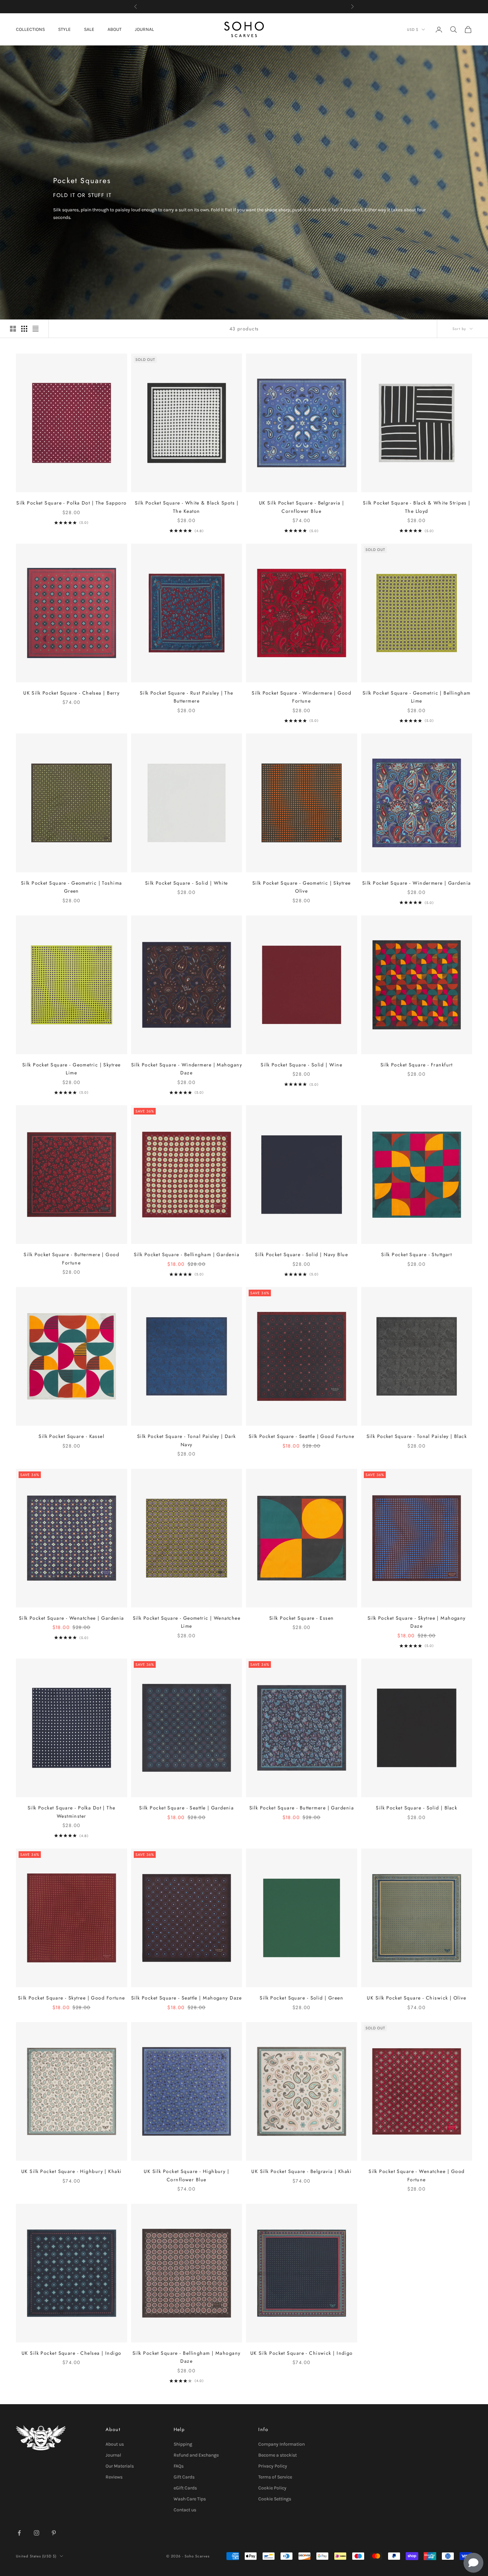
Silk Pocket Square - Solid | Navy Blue (301, 1254)
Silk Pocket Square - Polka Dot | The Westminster (72, 1812)
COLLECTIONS (30, 29)
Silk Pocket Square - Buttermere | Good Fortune (71, 1258)
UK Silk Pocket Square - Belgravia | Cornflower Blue (301, 507)
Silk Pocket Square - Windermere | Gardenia (416, 883)
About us (115, 2444)
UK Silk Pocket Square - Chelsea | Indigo (72, 2353)
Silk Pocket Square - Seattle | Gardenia (186, 1808)
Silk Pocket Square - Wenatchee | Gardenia (72, 1618)
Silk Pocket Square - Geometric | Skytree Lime (72, 1069)
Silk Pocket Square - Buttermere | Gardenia (302, 1808)
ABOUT (115, 29)
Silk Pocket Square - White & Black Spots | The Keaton (187, 507)
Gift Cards (184, 2477)
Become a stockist (278, 2455)
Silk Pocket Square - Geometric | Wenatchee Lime (187, 1622)
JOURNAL (144, 29)
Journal (113, 2455)
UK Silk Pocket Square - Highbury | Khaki (72, 2171)
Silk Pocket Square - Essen (301, 1618)
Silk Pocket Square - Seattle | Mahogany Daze (187, 1998)
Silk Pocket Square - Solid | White (187, 883)
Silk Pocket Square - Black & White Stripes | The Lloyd (416, 507)
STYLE (64, 29)
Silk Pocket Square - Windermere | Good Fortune (301, 697)
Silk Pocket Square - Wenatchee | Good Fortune (416, 2175)
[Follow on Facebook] (19, 2533)
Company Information (282, 2444)
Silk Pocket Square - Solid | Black (416, 1808)
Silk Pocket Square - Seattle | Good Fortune (302, 1436)
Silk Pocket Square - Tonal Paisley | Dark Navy (187, 1440)
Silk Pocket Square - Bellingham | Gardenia (187, 1254)
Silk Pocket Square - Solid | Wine (301, 1065)
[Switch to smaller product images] (24, 329)
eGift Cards (185, 2488)
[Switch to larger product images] (13, 329)
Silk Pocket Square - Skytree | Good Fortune (72, 1998)
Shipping (183, 2444)
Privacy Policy (273, 2466)
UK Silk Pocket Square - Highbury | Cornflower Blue (186, 2175)
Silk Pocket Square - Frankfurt (417, 1065)
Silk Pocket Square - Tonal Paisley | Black (417, 1436)
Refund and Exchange (196, 2455)
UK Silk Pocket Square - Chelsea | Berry (71, 693)
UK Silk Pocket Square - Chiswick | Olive (416, 1998)
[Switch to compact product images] (36, 329)
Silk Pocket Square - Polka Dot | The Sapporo (71, 503)
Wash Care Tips (190, 2499)
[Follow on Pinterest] (54, 2533)
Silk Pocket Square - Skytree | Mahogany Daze (417, 1622)
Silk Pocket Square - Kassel (71, 1436)
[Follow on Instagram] (37, 2533)
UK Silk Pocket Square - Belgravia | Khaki (301, 2171)
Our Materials (120, 2466)
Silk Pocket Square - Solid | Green (301, 1998)
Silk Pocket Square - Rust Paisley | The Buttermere (187, 697)
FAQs (179, 2466)
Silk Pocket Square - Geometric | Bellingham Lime (417, 697)
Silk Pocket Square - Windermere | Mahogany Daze (187, 1069)
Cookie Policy (272, 2488)
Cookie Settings (275, 2499)
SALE (89, 29)
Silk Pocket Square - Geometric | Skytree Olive (302, 887)
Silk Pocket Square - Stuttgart (416, 1254)
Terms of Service (275, 2477)
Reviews (114, 2477)
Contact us (185, 2510)
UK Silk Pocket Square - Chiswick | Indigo (302, 2353)
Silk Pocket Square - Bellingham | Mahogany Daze (186, 2357)
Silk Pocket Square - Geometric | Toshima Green (72, 887)
